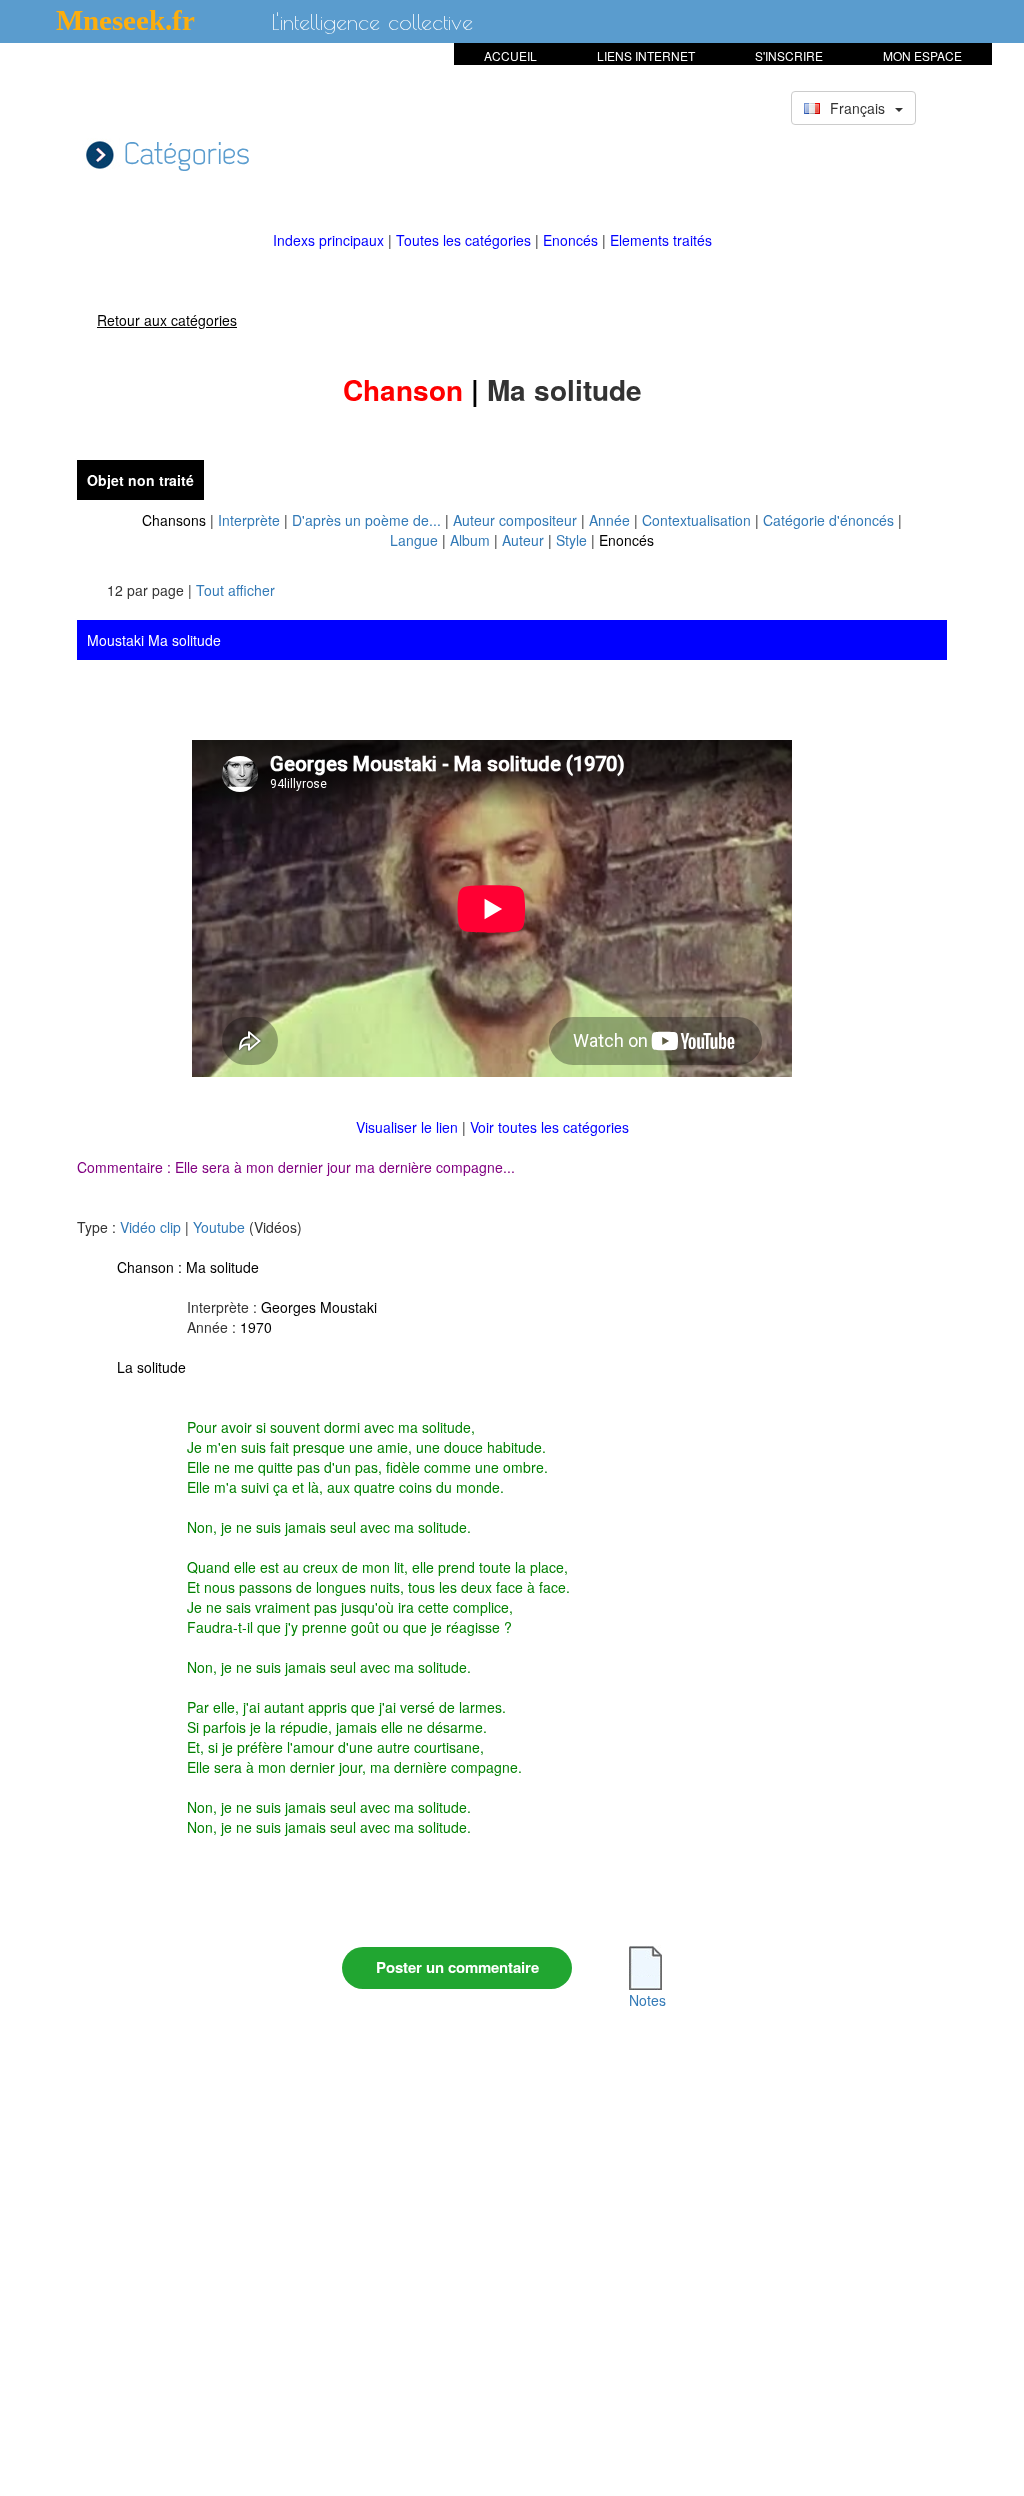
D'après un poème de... (366, 520)
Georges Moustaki (319, 1307)
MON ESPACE (922, 55)
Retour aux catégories (167, 320)
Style (571, 540)
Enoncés (572, 240)
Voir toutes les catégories (549, 1127)
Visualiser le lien (409, 1127)
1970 (256, 1327)
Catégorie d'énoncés (828, 520)
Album (470, 540)
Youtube (219, 1227)
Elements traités (661, 240)
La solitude (151, 1367)
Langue (414, 540)
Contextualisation (696, 520)
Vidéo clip (150, 1227)
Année (609, 520)
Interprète (249, 520)
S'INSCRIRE (789, 55)
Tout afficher (235, 590)
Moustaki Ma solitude (154, 640)
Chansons (174, 520)
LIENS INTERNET (646, 55)
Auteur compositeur (515, 520)
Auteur (523, 540)
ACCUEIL (510, 55)
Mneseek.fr (125, 20)
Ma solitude (222, 1267)
